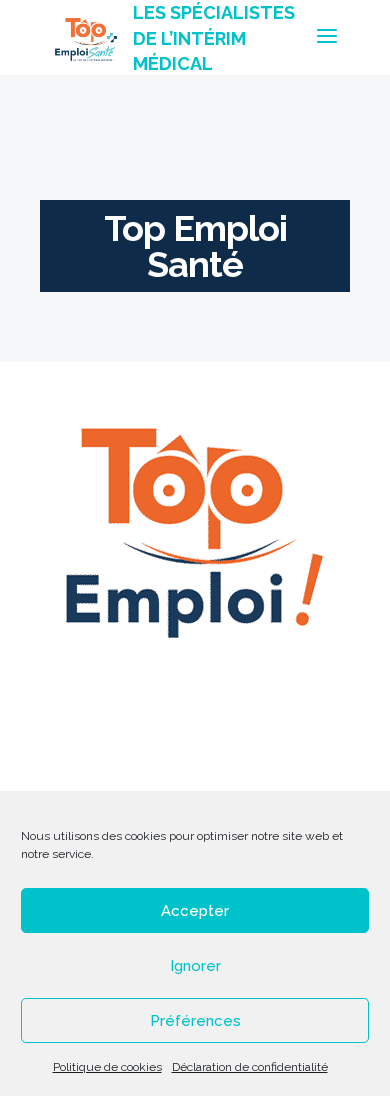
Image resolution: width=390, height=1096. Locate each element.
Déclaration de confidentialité (250, 1067)
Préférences (195, 1021)
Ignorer (195, 966)
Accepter (195, 911)
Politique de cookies (107, 1067)
